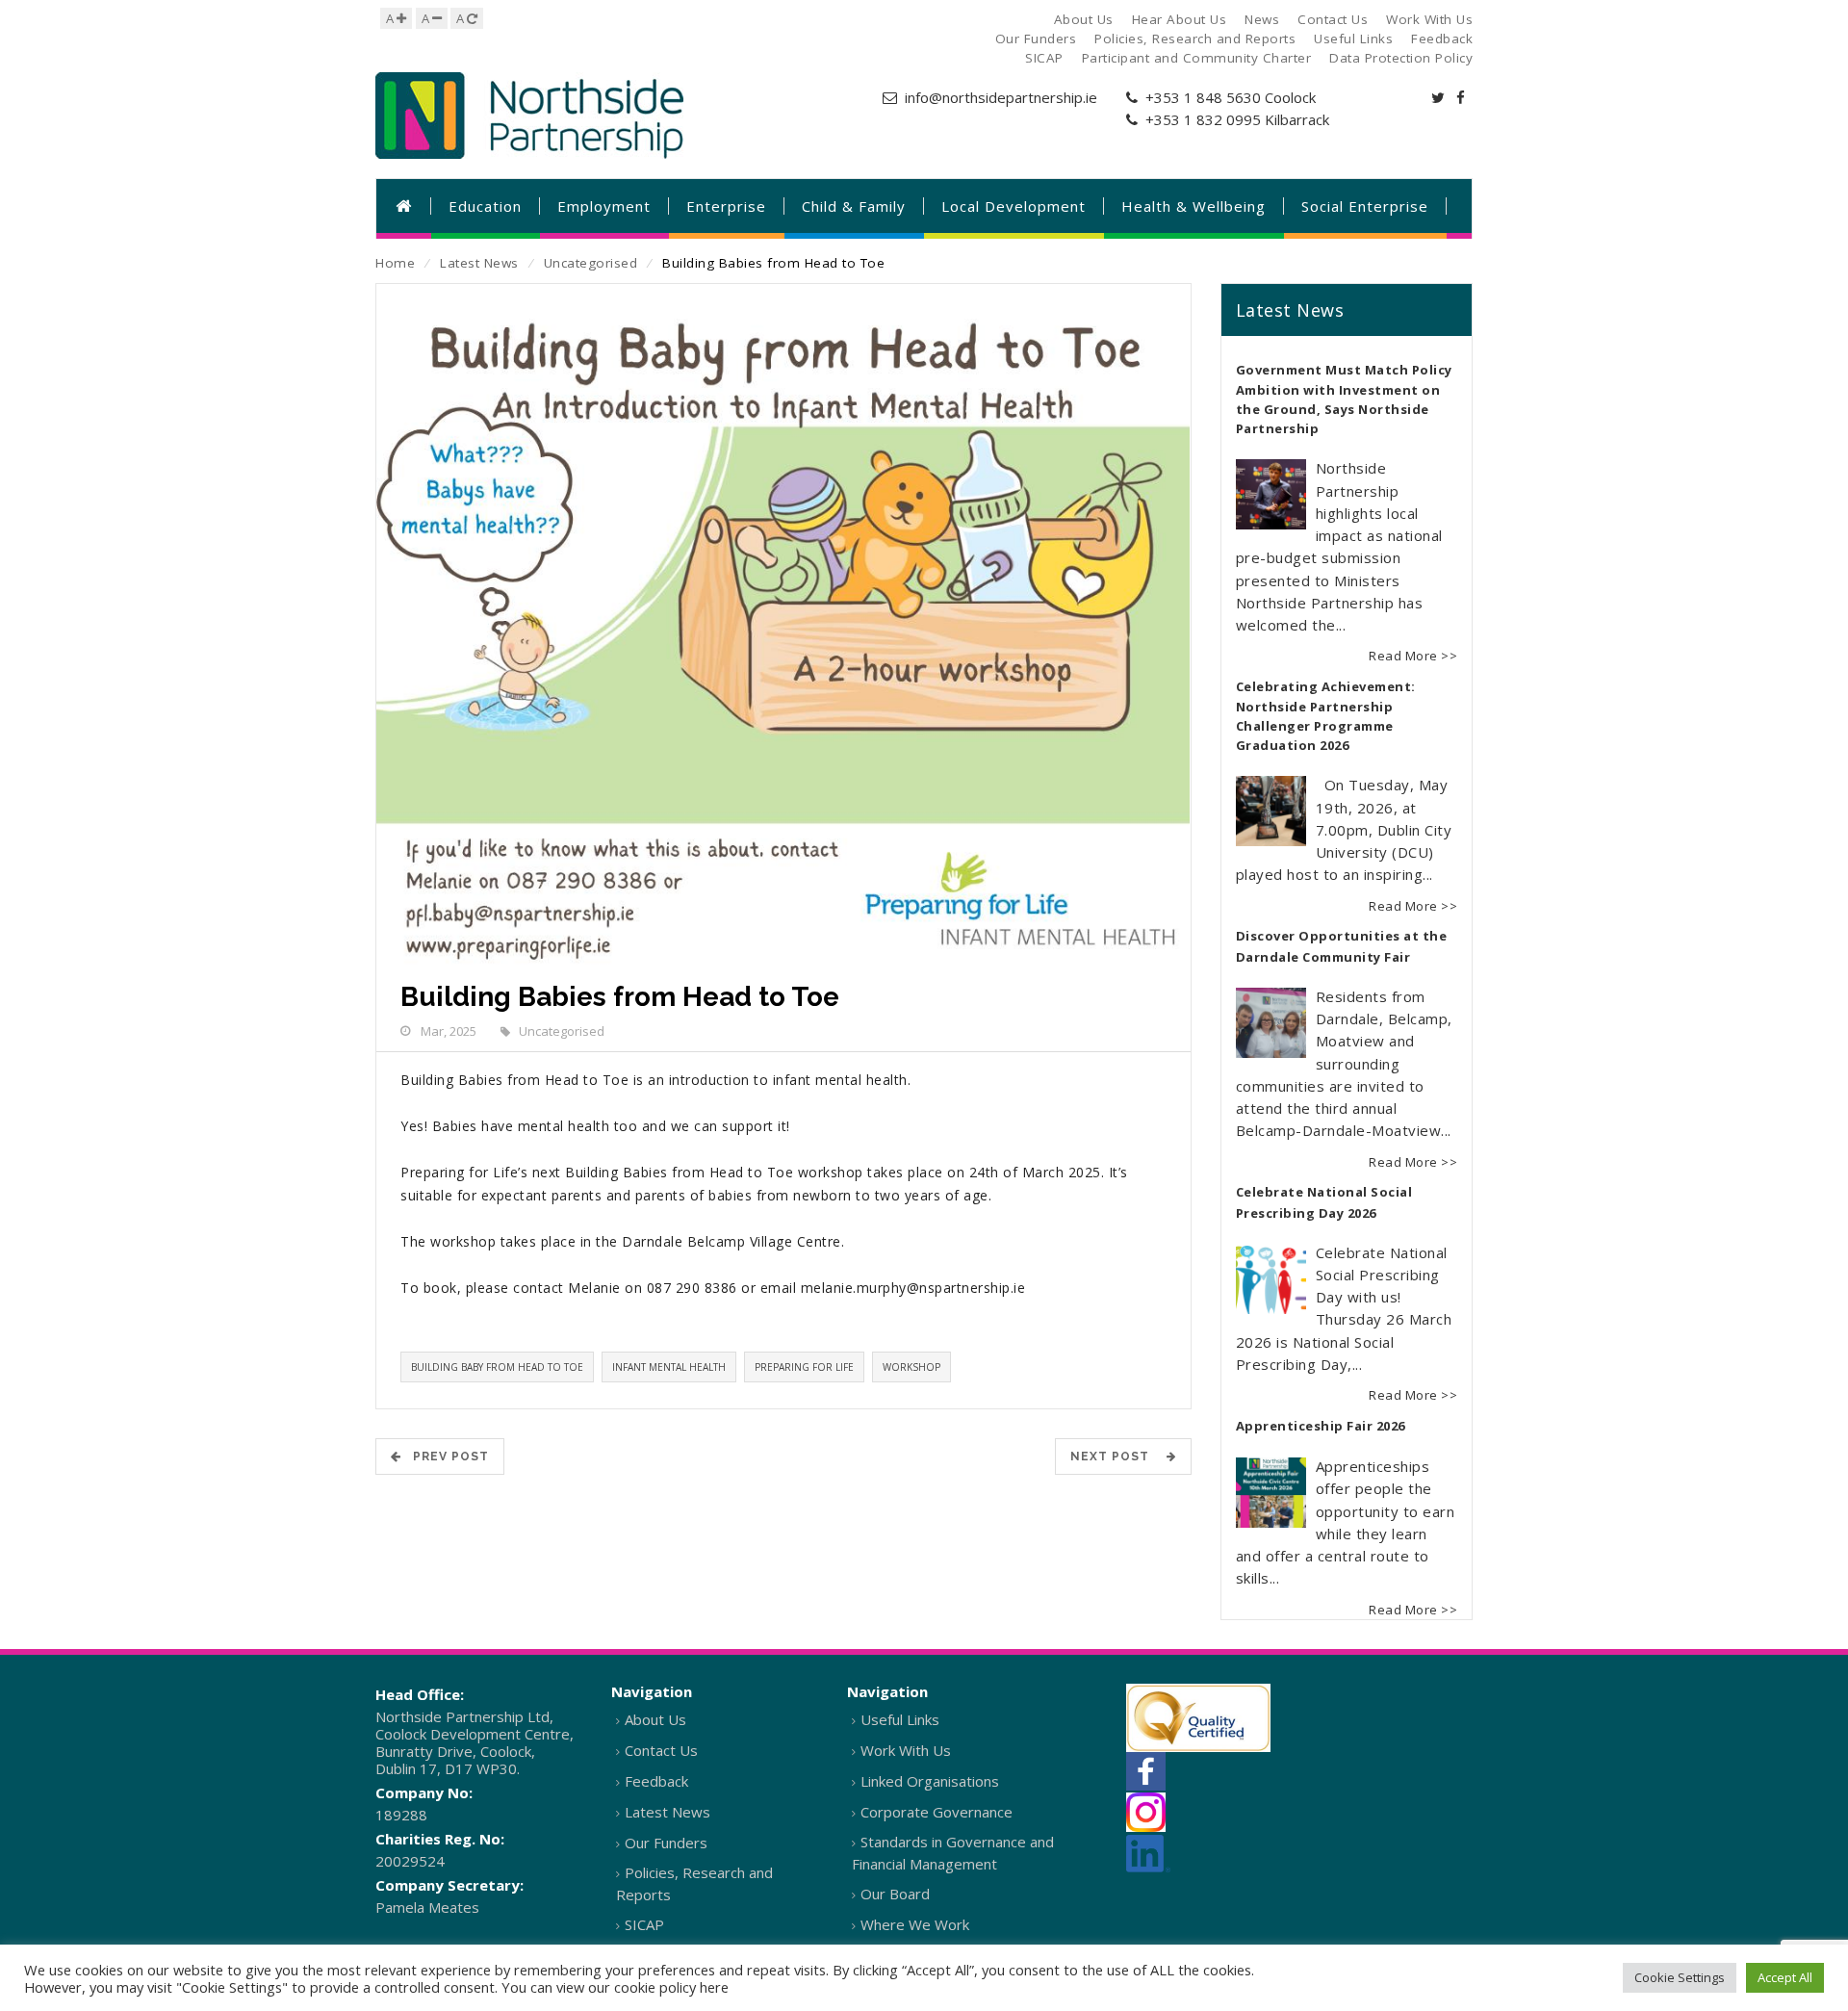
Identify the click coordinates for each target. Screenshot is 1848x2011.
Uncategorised (591, 263)
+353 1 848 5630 (1203, 97)
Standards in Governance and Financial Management (953, 1853)
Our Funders (666, 1843)
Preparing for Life (804, 1367)
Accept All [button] (1785, 1977)
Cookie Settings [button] (1680, 1977)
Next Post (1116, 1457)
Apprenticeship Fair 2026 (1321, 1426)
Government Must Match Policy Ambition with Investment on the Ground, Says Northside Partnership (1344, 400)
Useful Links (900, 1719)
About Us (655, 1719)
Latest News (479, 263)
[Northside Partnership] (529, 116)
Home (395, 263)
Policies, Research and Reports (694, 1883)
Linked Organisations (930, 1781)
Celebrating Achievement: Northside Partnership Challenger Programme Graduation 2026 (1326, 716)
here (714, 1987)
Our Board (895, 1894)
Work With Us (906, 1750)
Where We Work (915, 1924)
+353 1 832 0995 (1203, 119)
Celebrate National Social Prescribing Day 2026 (1324, 1202)
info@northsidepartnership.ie (1001, 97)
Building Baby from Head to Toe (497, 1367)
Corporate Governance (937, 1812)
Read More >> (1413, 656)
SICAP (644, 1924)
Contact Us (661, 1750)
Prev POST (445, 1457)
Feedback (656, 1781)
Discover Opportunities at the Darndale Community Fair (1342, 946)
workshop (911, 1367)
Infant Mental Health (669, 1367)
